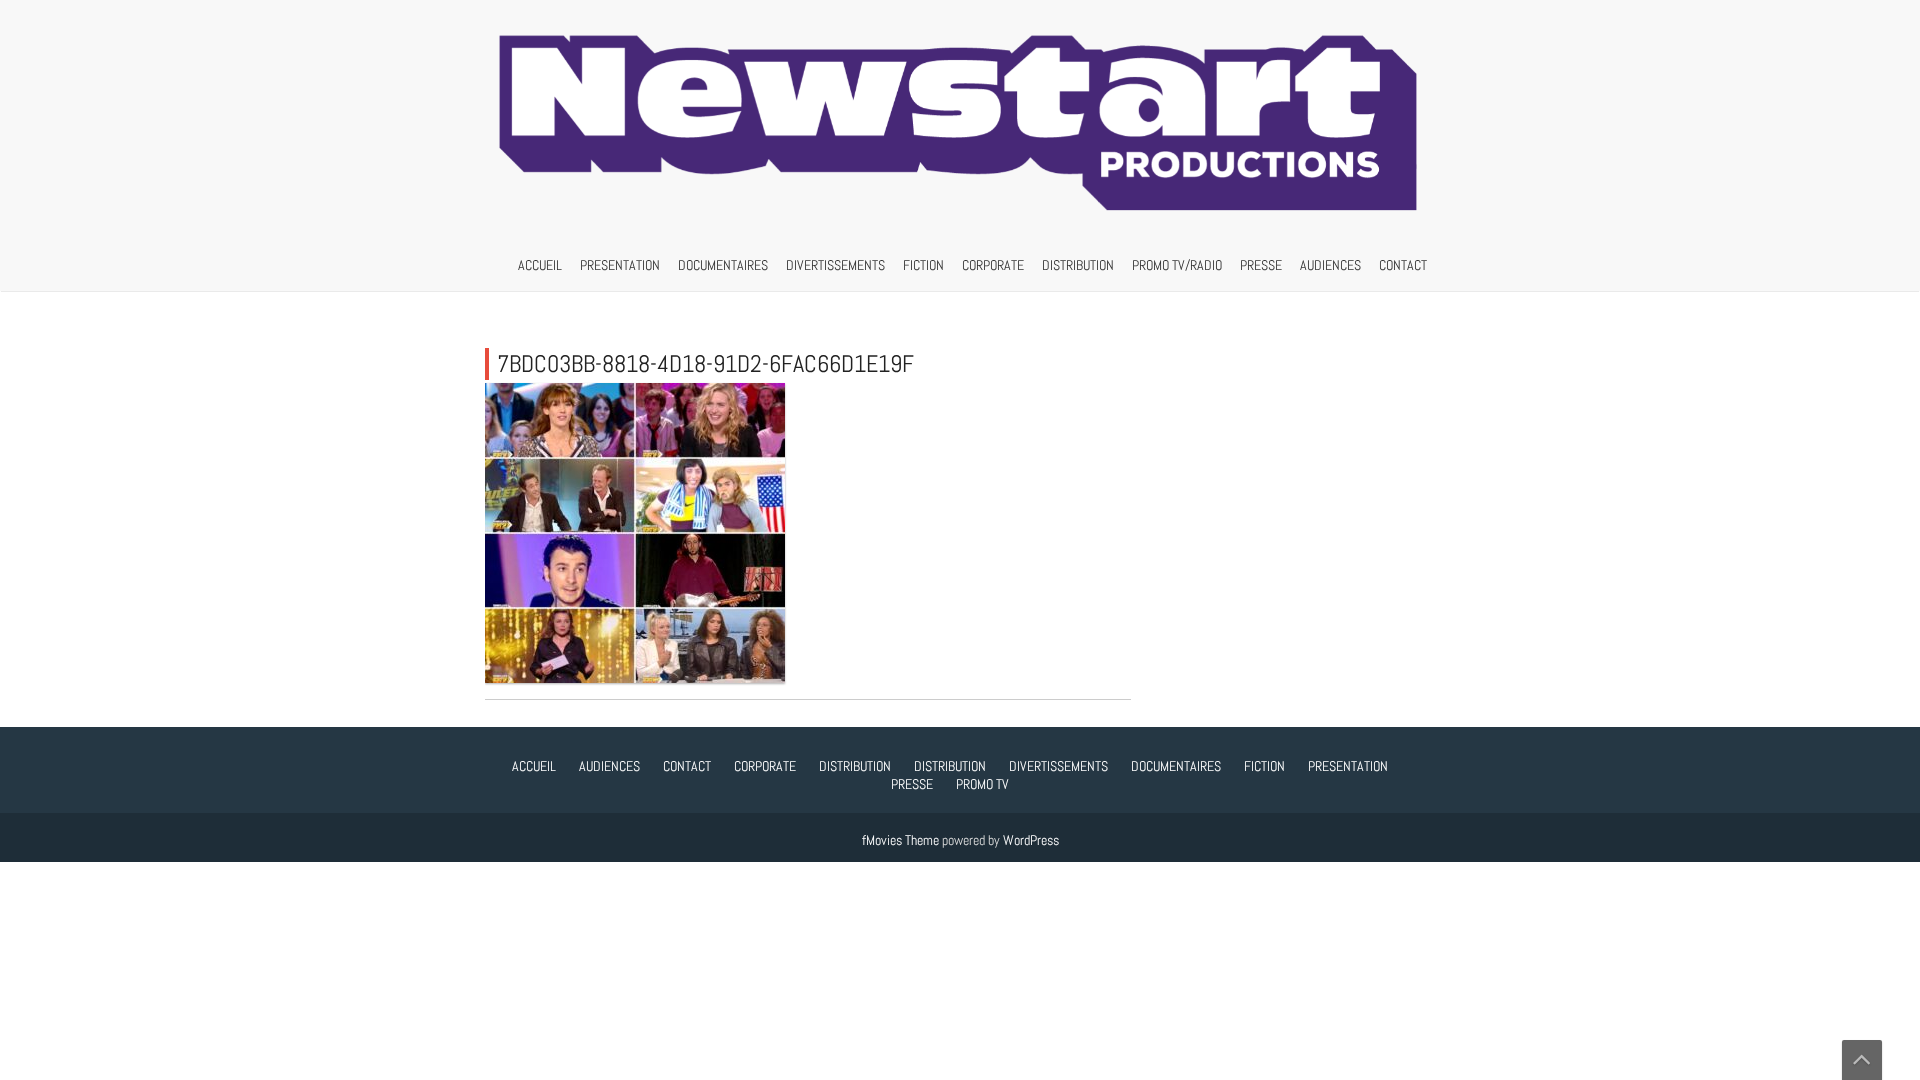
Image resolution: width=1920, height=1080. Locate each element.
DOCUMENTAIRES (723, 265)
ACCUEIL (540, 265)
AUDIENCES (1330, 265)
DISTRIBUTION (1078, 265)
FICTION (923, 265)
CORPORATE (993, 265)
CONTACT (1403, 265)
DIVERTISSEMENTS (835, 265)
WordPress (1031, 840)
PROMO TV (982, 784)
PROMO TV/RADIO (1177, 265)
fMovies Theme (900, 840)
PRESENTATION (620, 265)
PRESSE (1261, 265)
